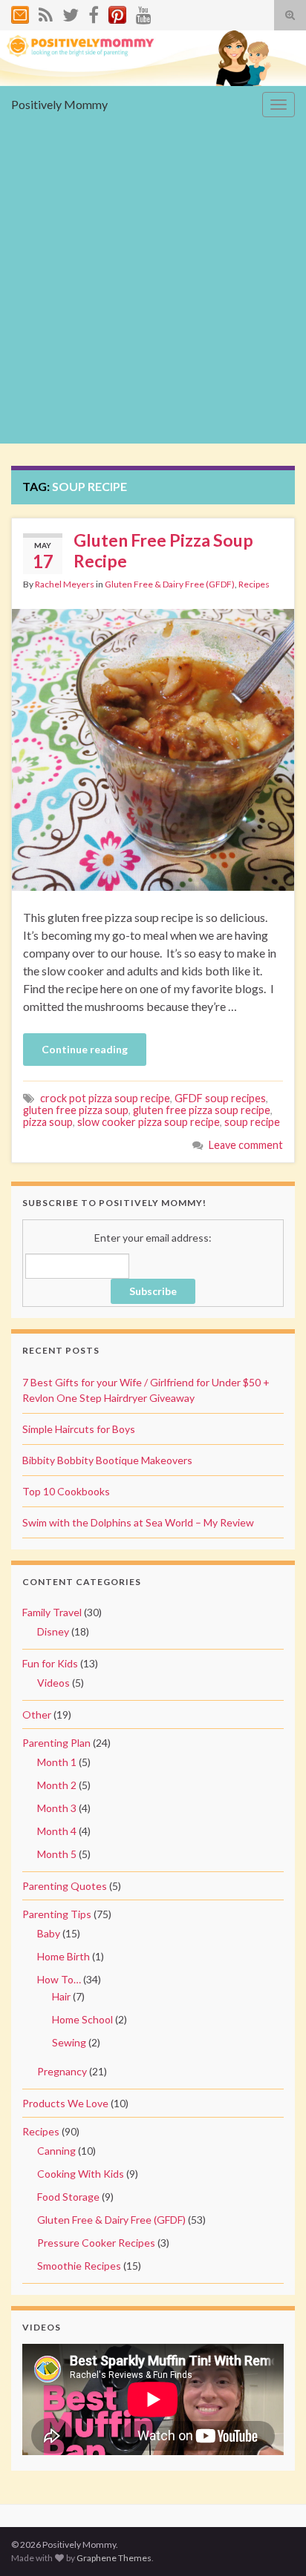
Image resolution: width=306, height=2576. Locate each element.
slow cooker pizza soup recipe (149, 1122)
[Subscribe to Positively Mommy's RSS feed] (46, 12)
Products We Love (65, 2103)
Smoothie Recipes (79, 2266)
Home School (82, 2019)
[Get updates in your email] (20, 12)
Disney (53, 1631)
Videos (53, 1683)
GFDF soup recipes (220, 1098)
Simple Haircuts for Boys (79, 1429)
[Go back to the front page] (153, 58)
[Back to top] (273, 2543)
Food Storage (68, 2197)
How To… (59, 1979)
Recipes (254, 584)
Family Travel (52, 1612)
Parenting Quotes (65, 1886)
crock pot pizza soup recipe (105, 1098)
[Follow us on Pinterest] (117, 12)
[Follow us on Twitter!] (71, 12)
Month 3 (57, 1808)
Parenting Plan (56, 1743)
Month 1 (57, 1762)
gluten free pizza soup (76, 1110)
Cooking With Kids (81, 2174)
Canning (56, 2151)
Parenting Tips (57, 1914)
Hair (61, 1996)
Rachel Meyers (65, 584)
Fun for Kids (50, 1663)
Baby (49, 1933)
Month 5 (57, 1854)
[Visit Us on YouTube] (144, 12)
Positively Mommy (59, 104)
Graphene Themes (114, 2558)
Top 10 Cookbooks (66, 1491)
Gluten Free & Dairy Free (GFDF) (170, 584)
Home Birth (64, 1956)
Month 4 (57, 1831)
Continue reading (85, 1049)
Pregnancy (62, 2071)
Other (37, 1714)
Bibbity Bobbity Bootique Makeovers (107, 1460)
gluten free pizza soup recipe (202, 1110)
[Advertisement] (153, 283)
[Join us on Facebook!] (94, 12)
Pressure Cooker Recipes (96, 2243)
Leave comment (246, 1145)
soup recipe (252, 1122)
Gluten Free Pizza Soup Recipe (163, 550)
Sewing (69, 2042)
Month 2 (57, 1785)
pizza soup (48, 1122)
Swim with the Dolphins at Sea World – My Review (138, 1522)
